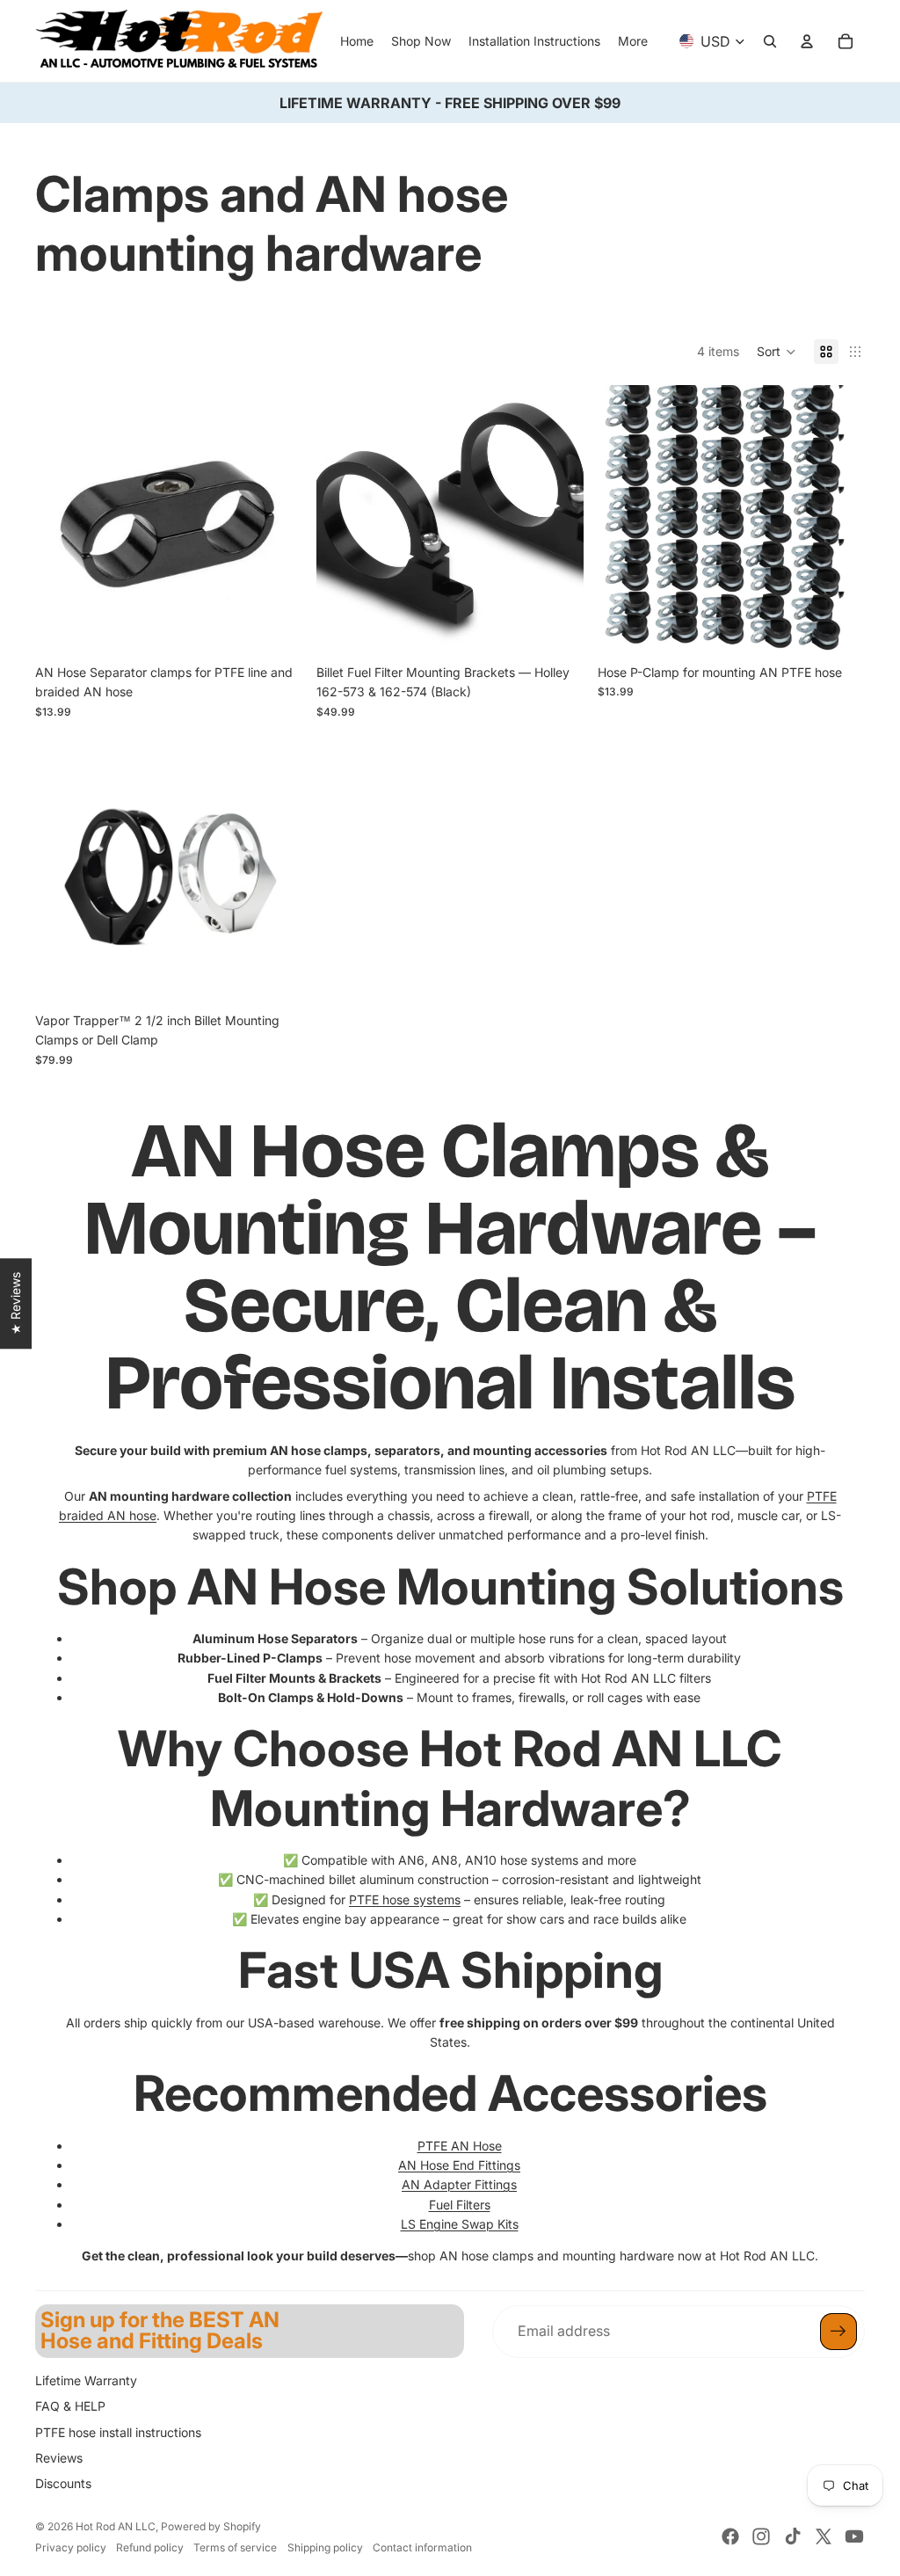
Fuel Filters (460, 2205)
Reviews (59, 2458)
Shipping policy (325, 2547)
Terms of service (235, 2547)
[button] (777, 352)
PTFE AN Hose (460, 2146)
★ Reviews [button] (15, 1303)
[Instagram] (761, 2536)
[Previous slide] (343, 519)
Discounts (63, 2483)
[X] (824, 2536)
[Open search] (770, 41)
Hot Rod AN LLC (116, 2526)
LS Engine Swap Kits (460, 2224)
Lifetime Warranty (86, 2380)
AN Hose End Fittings (459, 2165)
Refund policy (150, 2547)
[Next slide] (557, 519)
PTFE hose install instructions (118, 2432)
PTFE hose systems (405, 1899)
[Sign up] (838, 2332)
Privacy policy (71, 2547)
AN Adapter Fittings (459, 2184)
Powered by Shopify (211, 2526)
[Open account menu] (807, 41)
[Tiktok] (793, 2536)
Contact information (422, 2547)
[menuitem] (633, 41)
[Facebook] (730, 2536)
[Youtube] (854, 2536)
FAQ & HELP (70, 2406)
